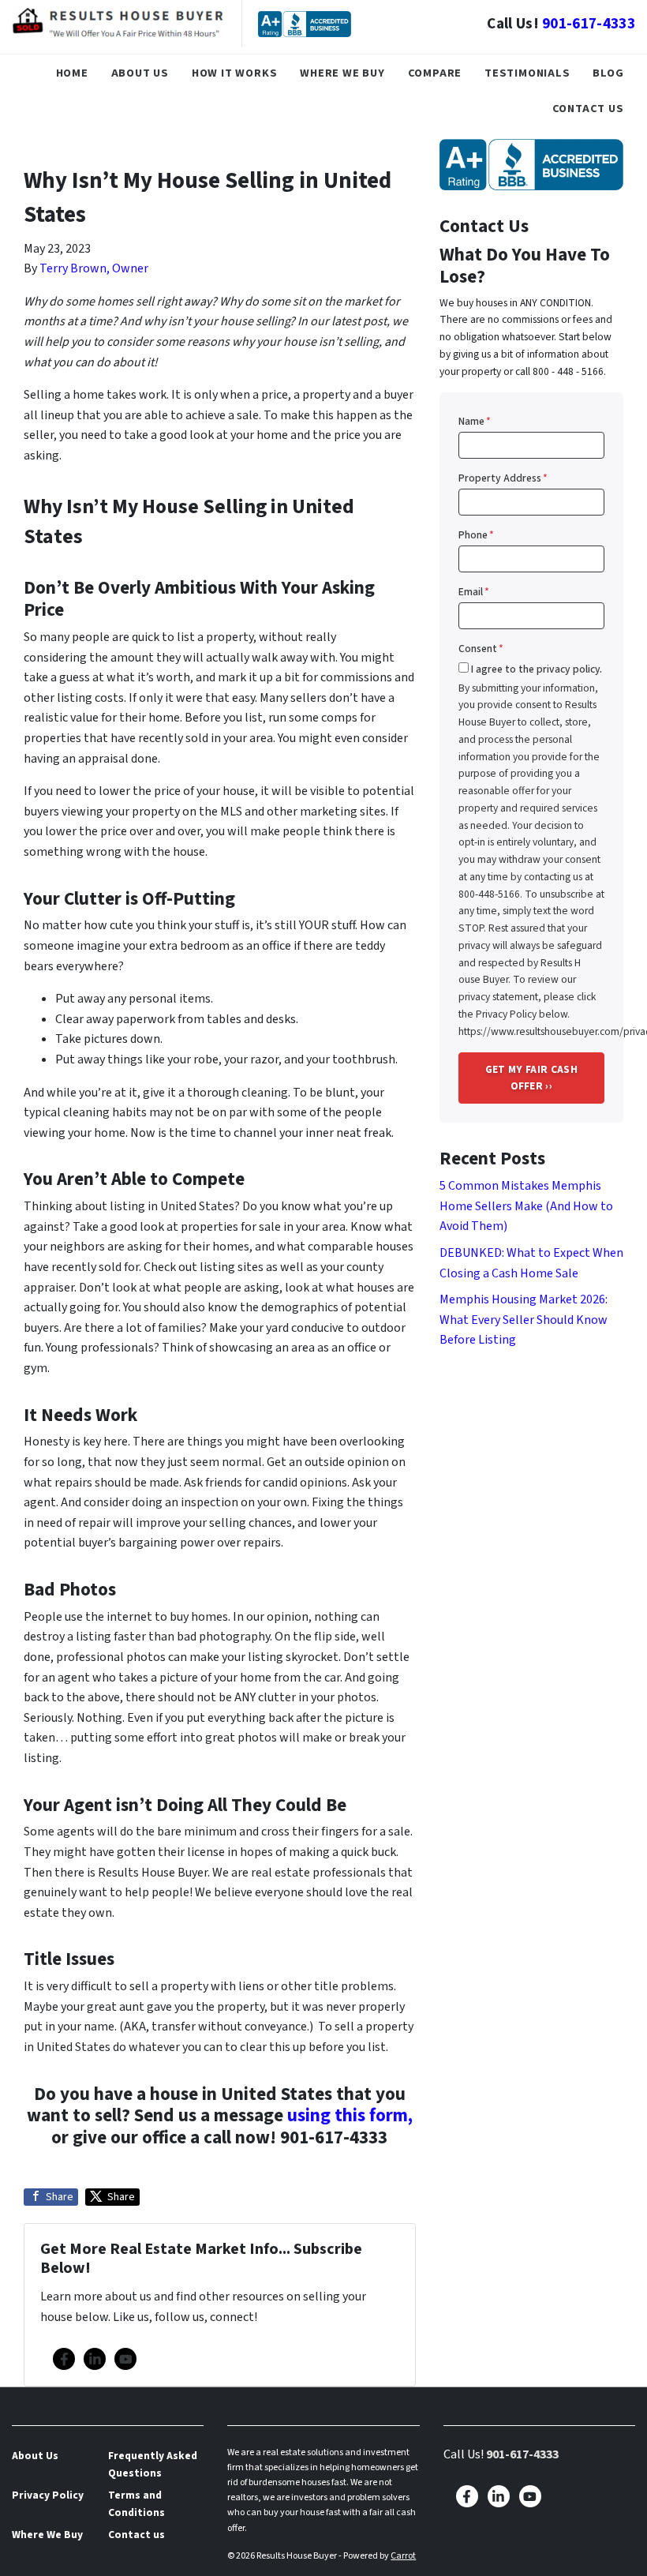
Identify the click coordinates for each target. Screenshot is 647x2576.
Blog (608, 73)
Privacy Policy (48, 2495)
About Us (140, 73)
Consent (481, 649)
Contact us (588, 109)
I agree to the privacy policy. (537, 669)
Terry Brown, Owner (94, 268)
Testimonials (527, 73)
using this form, (350, 2115)
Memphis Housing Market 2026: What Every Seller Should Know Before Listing (524, 1320)
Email (474, 592)
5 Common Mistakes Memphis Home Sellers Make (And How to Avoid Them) (526, 1206)
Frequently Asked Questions (153, 2464)
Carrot (403, 2556)
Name (475, 421)
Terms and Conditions (137, 2504)
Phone (476, 535)
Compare (435, 73)
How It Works (235, 73)
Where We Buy (342, 73)
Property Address (503, 478)
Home (72, 73)
